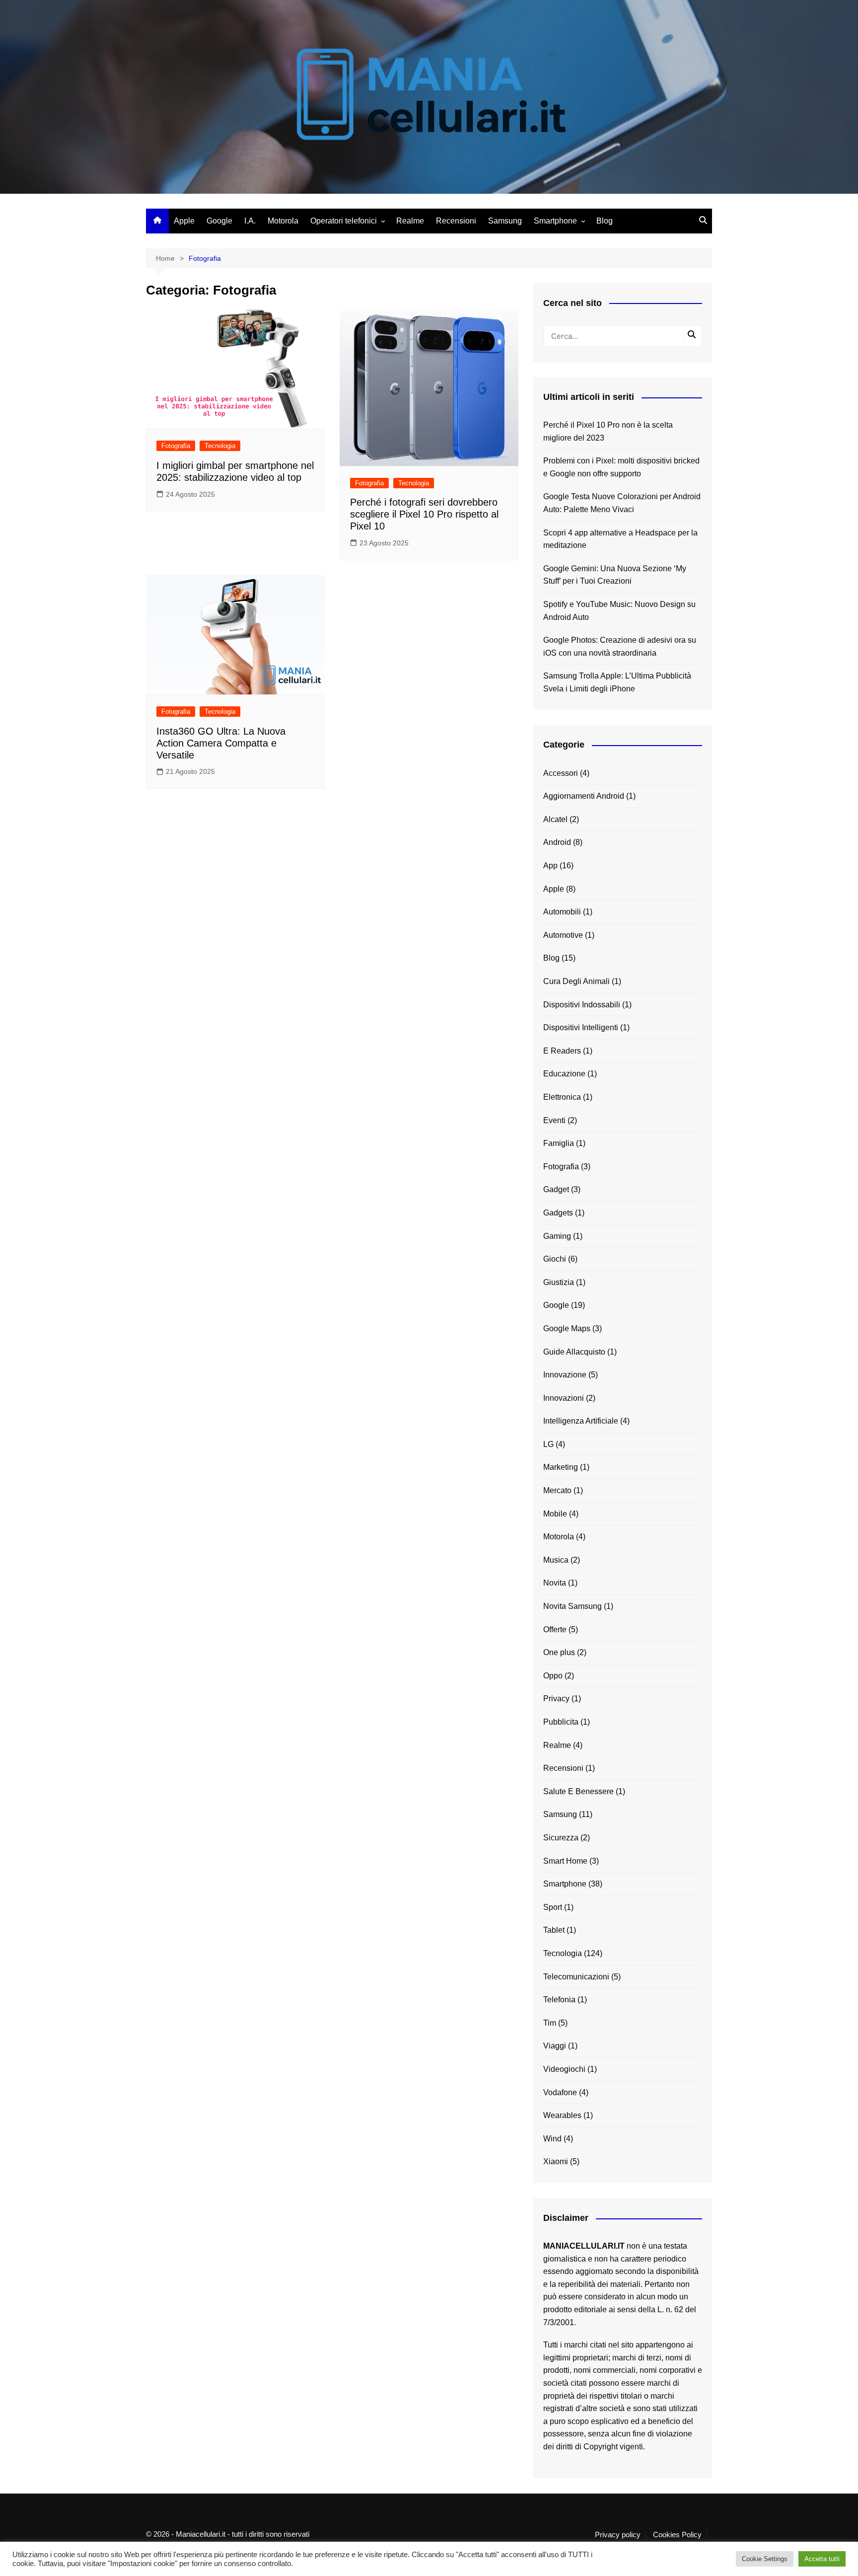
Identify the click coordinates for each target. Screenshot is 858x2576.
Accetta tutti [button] (822, 2559)
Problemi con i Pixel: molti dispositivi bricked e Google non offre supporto (621, 467)
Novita (555, 1583)
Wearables (562, 2115)
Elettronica (562, 1097)
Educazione (564, 1074)
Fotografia (176, 446)
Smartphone (555, 221)
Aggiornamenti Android (584, 796)
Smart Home (565, 1861)
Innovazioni (564, 1398)
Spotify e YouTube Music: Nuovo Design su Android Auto (619, 611)
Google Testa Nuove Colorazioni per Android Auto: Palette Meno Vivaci (622, 503)
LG (548, 1444)
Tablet (554, 1930)
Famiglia (559, 1143)
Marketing (561, 1467)
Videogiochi (564, 2069)
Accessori (561, 773)
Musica (556, 1560)
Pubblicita (561, 1722)
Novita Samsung (572, 1606)
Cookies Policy (677, 2535)
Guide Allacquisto (574, 1352)
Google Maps (567, 1328)
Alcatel (555, 819)
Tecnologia (220, 446)
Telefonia (559, 2000)
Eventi (554, 1120)
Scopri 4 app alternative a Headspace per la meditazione (620, 539)
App (550, 866)
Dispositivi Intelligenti (581, 1027)
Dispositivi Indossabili (582, 1005)
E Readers (562, 1051)
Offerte (555, 1629)
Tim (550, 2023)
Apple (184, 221)
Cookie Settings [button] (765, 2559)
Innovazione (565, 1375)
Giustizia (559, 1282)
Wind (552, 2139)
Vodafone (560, 2092)
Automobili (562, 912)
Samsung (505, 221)
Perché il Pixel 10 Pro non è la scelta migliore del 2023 (608, 431)
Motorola (283, 221)
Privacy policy (618, 2535)
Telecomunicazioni (576, 1977)
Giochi (555, 1259)
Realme (410, 221)
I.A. (250, 221)
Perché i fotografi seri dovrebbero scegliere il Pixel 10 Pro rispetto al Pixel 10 (424, 514)
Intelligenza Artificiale (581, 1421)
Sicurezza (561, 1838)
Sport (553, 1907)
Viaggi (555, 2046)
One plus (559, 1652)
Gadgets (558, 1213)
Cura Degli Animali (576, 981)
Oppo (553, 1676)
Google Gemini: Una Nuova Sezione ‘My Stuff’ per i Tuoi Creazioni (615, 575)
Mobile (555, 1514)
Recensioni (456, 221)
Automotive (563, 935)
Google (219, 221)
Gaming (557, 1236)
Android (557, 842)
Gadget (556, 1189)
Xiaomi (556, 2161)
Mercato (557, 1490)
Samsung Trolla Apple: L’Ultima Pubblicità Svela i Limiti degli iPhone (617, 682)
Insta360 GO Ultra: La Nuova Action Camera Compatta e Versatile (221, 743)
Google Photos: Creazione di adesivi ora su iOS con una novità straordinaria (620, 646)
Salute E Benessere (578, 1791)
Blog (605, 221)
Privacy (556, 1699)
